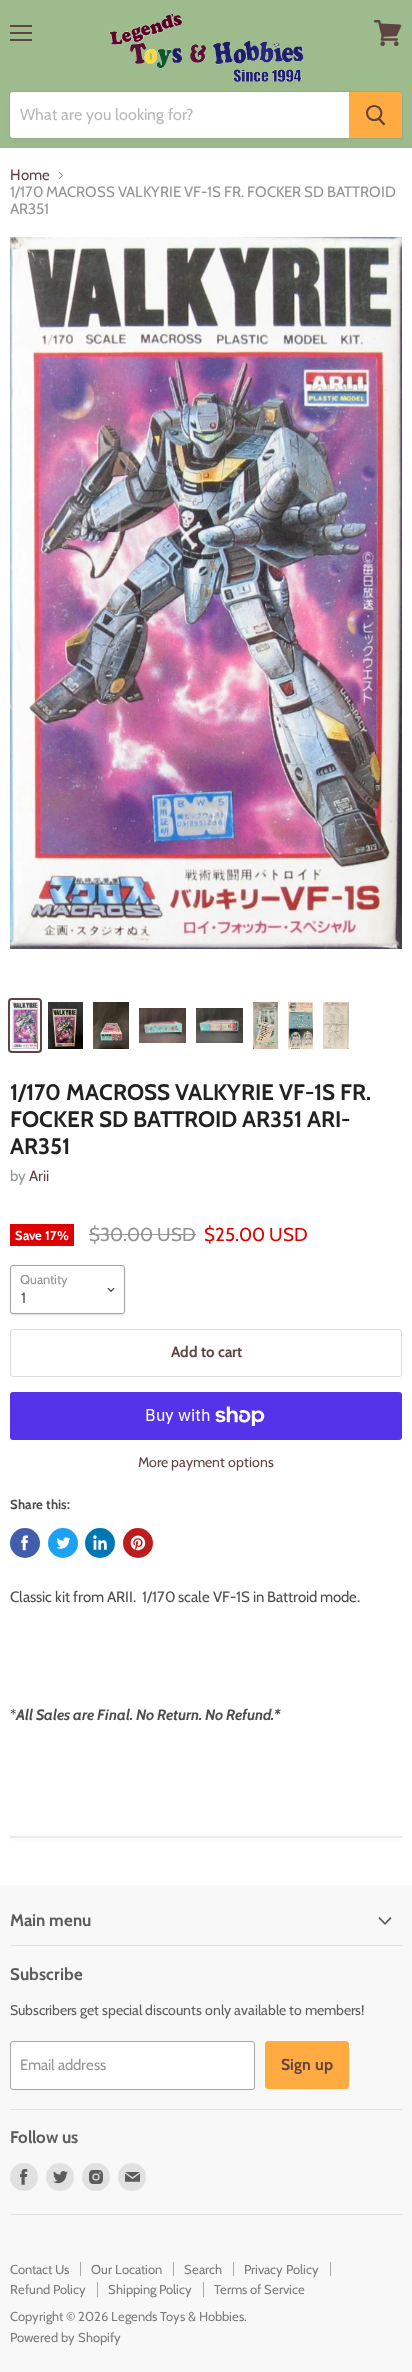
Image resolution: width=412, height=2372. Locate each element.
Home (30, 175)
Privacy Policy (281, 2269)
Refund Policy (48, 2289)
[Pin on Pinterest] (138, 1543)
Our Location (126, 2269)
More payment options (206, 1462)
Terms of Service (259, 2289)
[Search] (375, 115)
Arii (39, 1176)
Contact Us (39, 2269)
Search (203, 2269)
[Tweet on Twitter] (63, 1543)
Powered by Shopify (65, 2337)
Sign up (307, 2064)
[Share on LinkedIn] (100, 1543)
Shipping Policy (150, 2289)
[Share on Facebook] (25, 1543)
